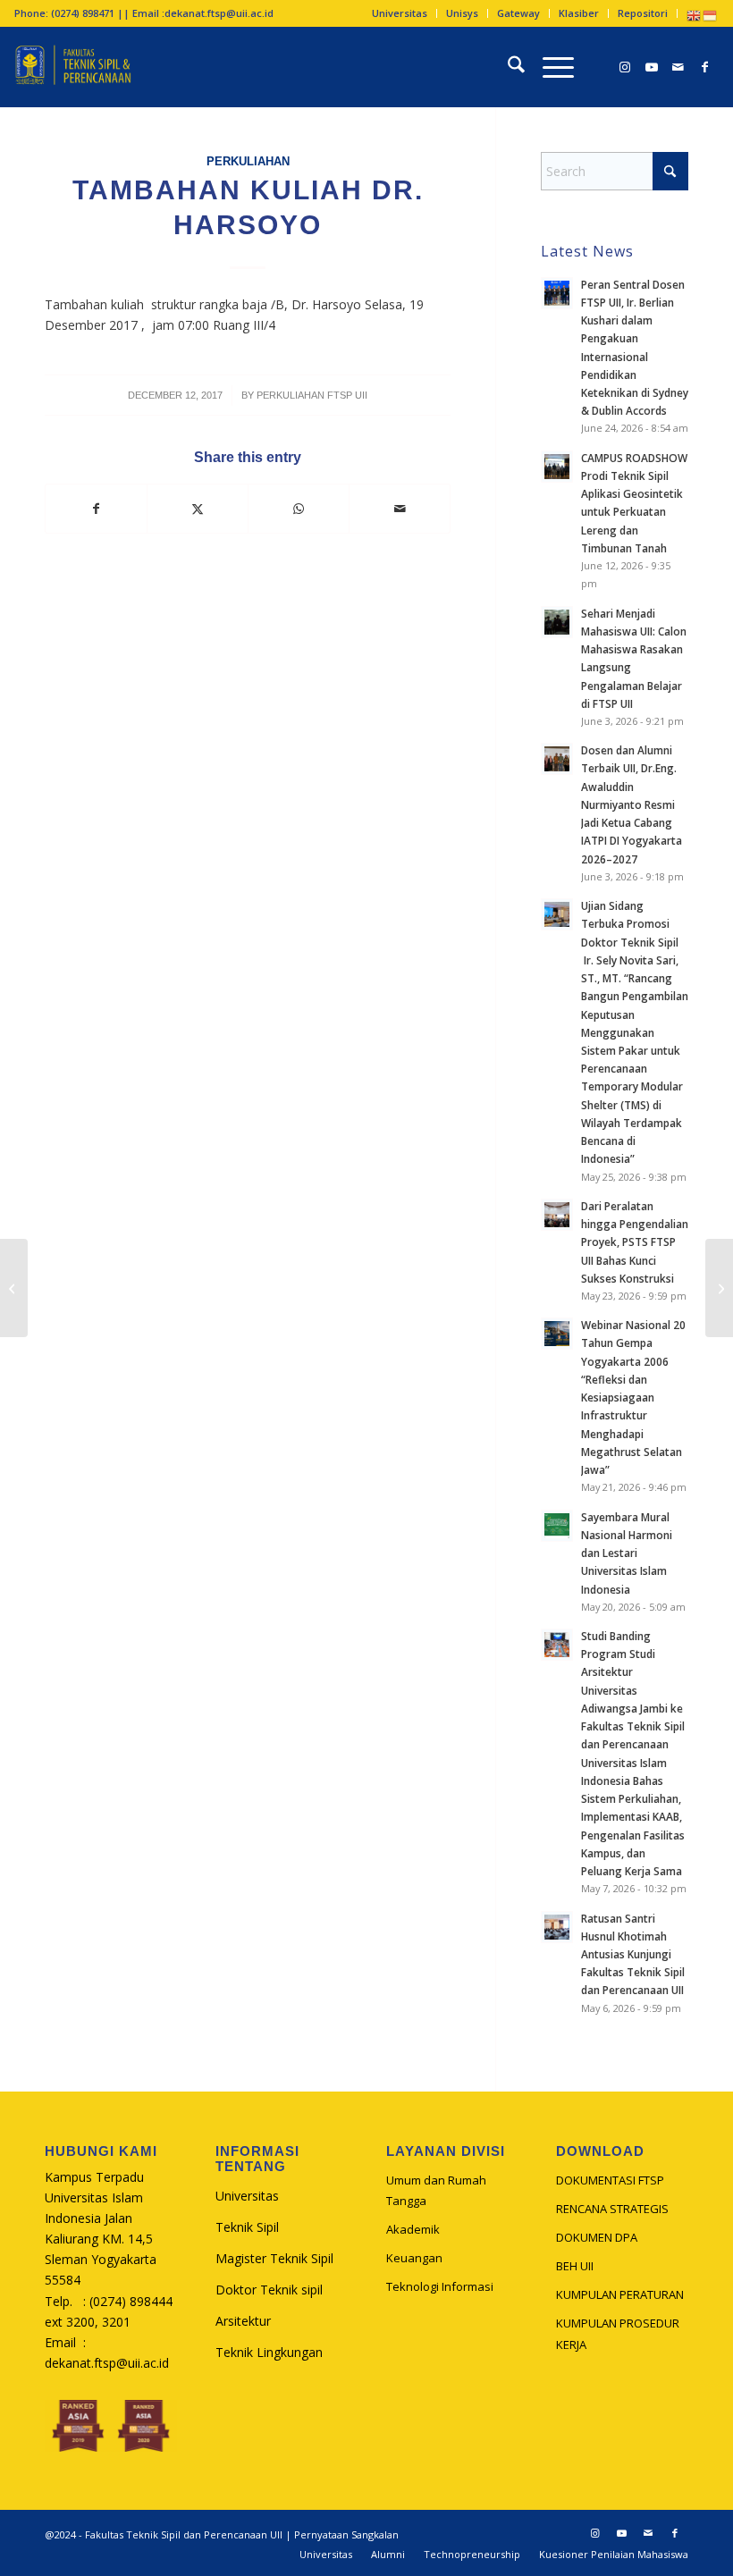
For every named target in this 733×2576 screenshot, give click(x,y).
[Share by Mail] (400, 509)
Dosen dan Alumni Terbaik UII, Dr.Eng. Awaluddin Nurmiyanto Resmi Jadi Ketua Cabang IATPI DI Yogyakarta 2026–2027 (632, 804)
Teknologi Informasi (440, 2286)
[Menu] (549, 67)
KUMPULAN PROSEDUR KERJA (618, 2333)
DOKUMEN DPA (597, 2237)
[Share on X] (198, 509)
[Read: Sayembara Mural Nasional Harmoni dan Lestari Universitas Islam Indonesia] (557, 1526)
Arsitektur (243, 2321)
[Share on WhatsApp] (299, 509)
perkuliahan (248, 162)
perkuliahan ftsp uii (312, 395)
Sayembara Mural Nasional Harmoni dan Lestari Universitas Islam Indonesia (627, 1553)
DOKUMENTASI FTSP (610, 2180)
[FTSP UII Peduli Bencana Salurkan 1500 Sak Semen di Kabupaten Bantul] (719, 1288)
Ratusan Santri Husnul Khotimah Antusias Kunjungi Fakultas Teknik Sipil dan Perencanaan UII (633, 1954)
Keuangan (414, 2258)
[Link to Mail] (678, 67)
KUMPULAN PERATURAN (620, 2294)
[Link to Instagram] (625, 67)
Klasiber (579, 13)
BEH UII (575, 2266)
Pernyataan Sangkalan (346, 2534)
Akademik (413, 2229)
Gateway (518, 13)
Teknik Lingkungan (269, 2352)
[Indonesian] (711, 15)
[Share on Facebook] (96, 509)
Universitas (400, 13)
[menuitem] (400, 13)
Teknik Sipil (247, 2227)
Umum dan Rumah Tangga (436, 2190)
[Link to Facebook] (705, 67)
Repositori (643, 13)
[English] (695, 15)
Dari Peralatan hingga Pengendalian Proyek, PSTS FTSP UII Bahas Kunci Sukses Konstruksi (635, 1242)
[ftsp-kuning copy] (72, 67)
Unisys (462, 13)
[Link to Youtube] (652, 67)
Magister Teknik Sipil (274, 2258)
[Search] (507, 67)
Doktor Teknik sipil (269, 2290)
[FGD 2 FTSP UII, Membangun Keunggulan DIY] (14, 1288)
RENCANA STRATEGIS (612, 2209)
